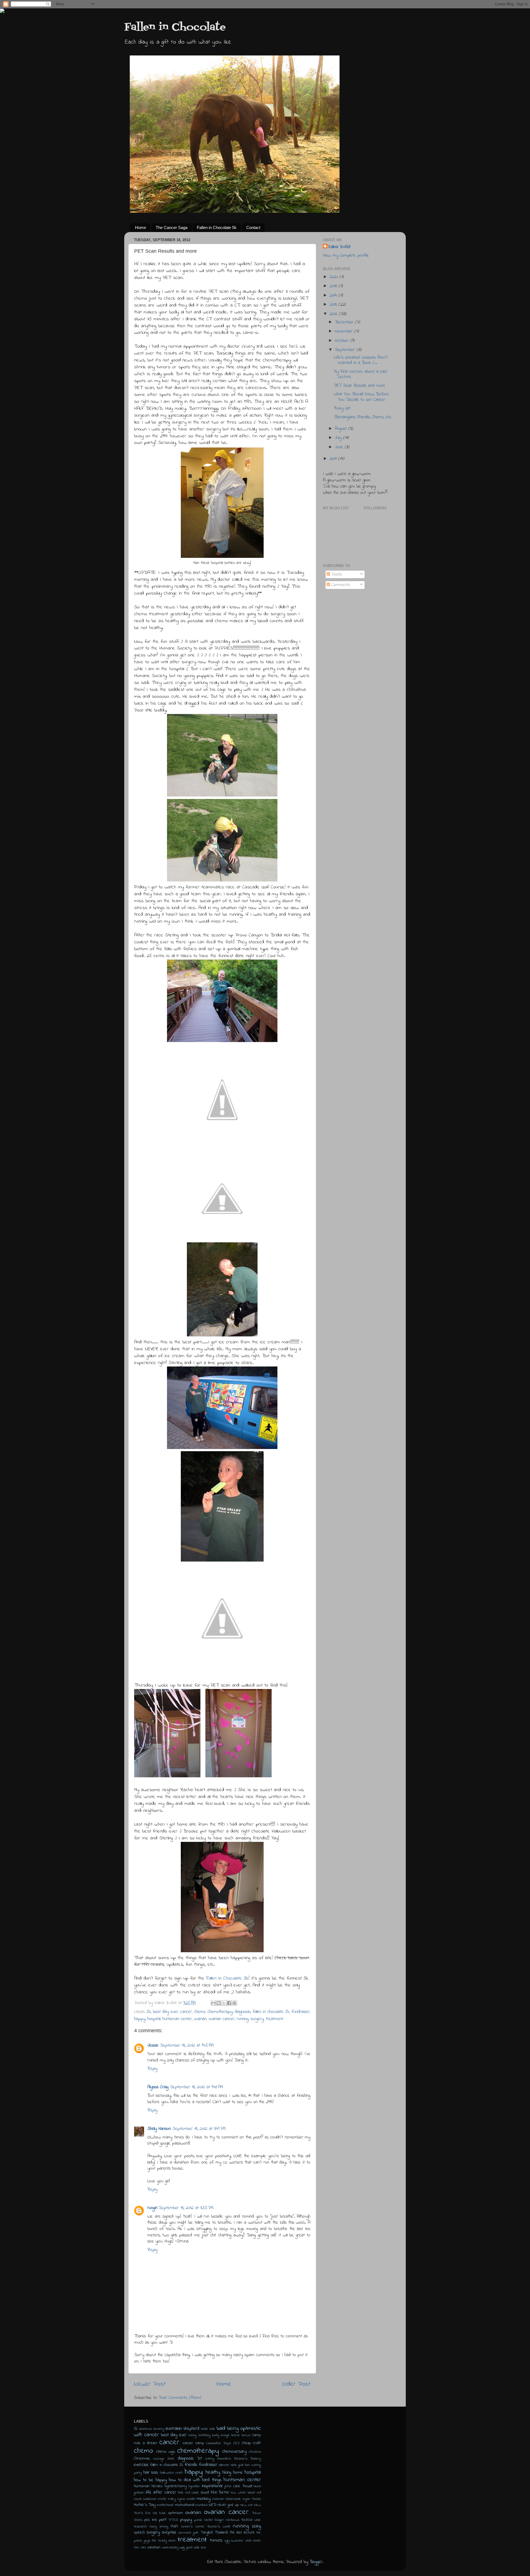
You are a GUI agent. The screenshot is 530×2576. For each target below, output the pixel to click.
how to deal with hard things (195, 2480)
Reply (152, 2069)
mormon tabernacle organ (231, 2499)
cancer (186, 2012)
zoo (203, 2547)
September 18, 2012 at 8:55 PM (186, 2208)
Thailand (221, 2533)
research (140, 2526)
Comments (340, 585)
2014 (334, 295)
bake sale (208, 2429)
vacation (154, 2547)
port (163, 2520)
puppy (186, 2520)
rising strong (159, 2526)
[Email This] (213, 2003)
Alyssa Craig (158, 2087)
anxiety (159, 2429)
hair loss (151, 2473)
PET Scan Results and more (360, 386)
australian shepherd (182, 2429)
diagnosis (243, 2012)
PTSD (173, 2520)
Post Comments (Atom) (180, 2398)
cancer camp (193, 2443)
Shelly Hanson (159, 2129)
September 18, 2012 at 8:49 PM (199, 2129)
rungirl (152, 2208)
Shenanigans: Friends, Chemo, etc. (363, 417)
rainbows (233, 2520)
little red (184, 2493)
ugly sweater (234, 2541)
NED (213, 2505)
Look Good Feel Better (211, 2493)
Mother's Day (145, 2505)
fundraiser (301, 2012)
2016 (334, 286)
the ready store (164, 2541)
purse (198, 2520)
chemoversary (234, 2452)
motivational (185, 2505)
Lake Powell (243, 2486)
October (343, 341)
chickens (255, 2452)
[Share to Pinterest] (234, 2003)
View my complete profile (346, 255)
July (339, 438)
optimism (176, 2513)
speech (139, 2533)
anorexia (145, 2429)
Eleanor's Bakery (248, 2459)
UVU (143, 2547)
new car (247, 2505)
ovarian (200, 2019)
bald (221, 2428)
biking (193, 2435)
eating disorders (218, 2459)
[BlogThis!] (219, 2003)
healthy (213, 2472)
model (191, 2499)
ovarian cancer (222, 2019)
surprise (169, 2532)
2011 (334, 459)
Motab (256, 2499)
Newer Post (150, 2384)
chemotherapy (220, 2012)
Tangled (206, 2533)
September (346, 350)
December (345, 322)
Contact (253, 227)
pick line (151, 2520)
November (344, 331)
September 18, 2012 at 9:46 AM (197, 2087)
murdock (202, 2505)
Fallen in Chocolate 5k (217, 227)
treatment (275, 2019)
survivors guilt (188, 2533)
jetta (228, 2486)
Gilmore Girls (228, 2465)
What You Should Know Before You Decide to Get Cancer (361, 397)
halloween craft (172, 2473)
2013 (334, 305)
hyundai (194, 2486)
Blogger (316, 2562)
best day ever (165, 2012)
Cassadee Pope (219, 2443)
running (243, 2019)
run (174, 2526)
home (238, 2473)
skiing (256, 2526)
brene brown (241, 2435)
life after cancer (161, 2492)
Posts (336, 574)
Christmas (142, 2459)
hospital (154, 2019)
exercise (141, 2465)
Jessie (153, 2045)
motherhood (165, 2505)
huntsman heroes (148, 2486)
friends (191, 2465)
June (340, 447)
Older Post (296, 2384)
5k (149, 2012)
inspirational (212, 2486)
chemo (200, 2012)
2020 (335, 277)
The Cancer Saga (172, 227)
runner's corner (193, 2526)
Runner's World (219, 2526)
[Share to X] (224, 2003)
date (171, 2459)
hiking (227, 2473)
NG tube (159, 2513)
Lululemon (150, 2499)
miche (162, 2499)
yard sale (193, 2547)
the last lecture (242, 2533)
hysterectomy (176, 2486)
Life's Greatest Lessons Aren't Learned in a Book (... (361, 360)
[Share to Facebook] (229, 2003)
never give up (228, 2505)
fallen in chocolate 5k (271, 2012)
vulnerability (170, 2547)
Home (141, 227)
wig (182, 2547)
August (342, 429)
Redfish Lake (251, 2520)
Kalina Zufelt (340, 247)
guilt (241, 2465)
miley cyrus (177, 2499)
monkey (204, 2499)
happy (140, 2019)
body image (221, 2435)
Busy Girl (342, 408)
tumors (216, 2540)
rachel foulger (214, 2520)
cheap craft (251, 2443)
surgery (257, 2019)
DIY (199, 2459)
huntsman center (177, 2019)
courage (159, 2459)
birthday (204, 2435)
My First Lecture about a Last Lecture (361, 374)
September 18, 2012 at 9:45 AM (187, 2045)
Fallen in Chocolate (175, 27)
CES (236, 2443)
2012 (334, 314)
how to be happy (150, 2480)
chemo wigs (166, 2452)
